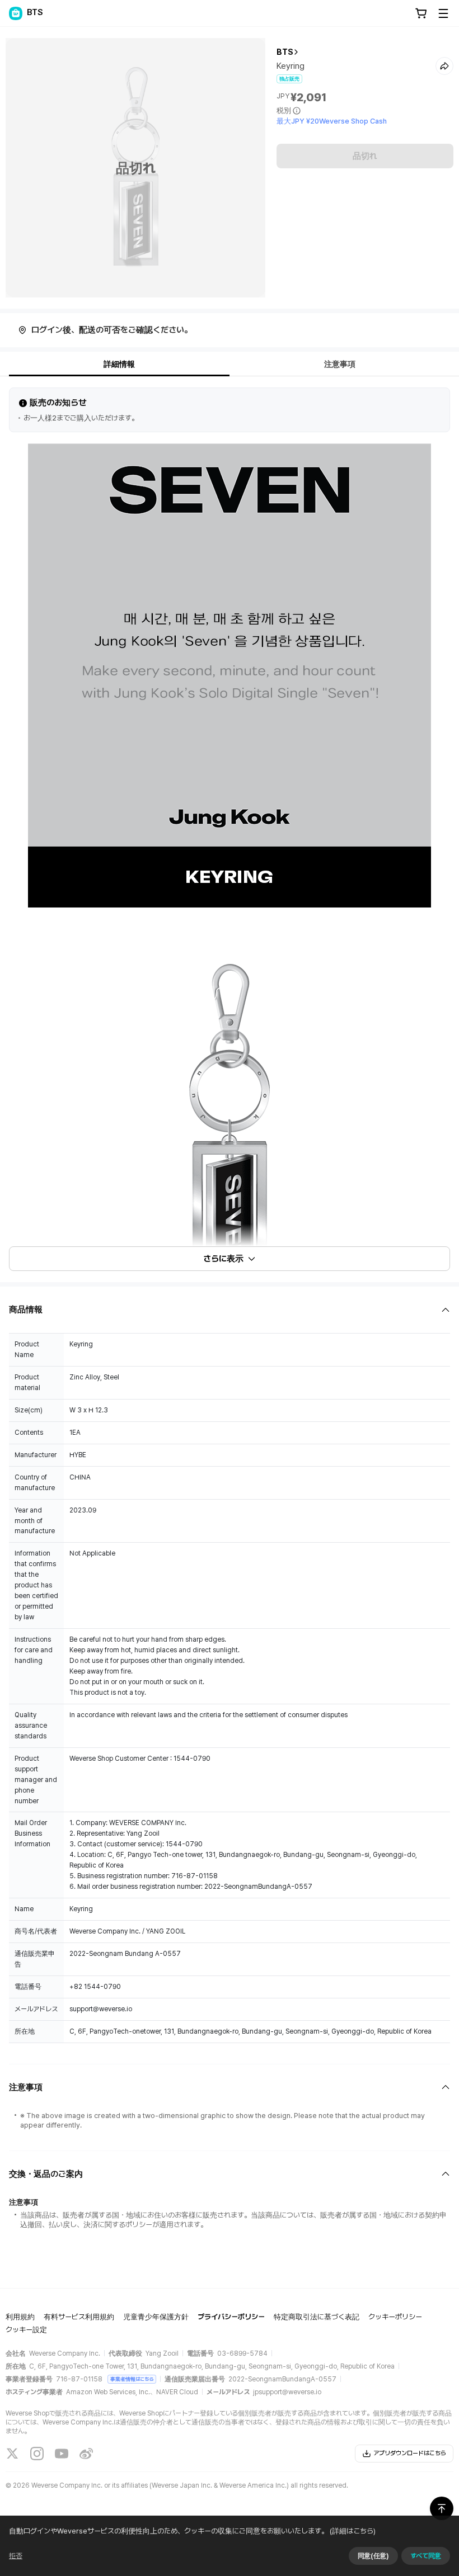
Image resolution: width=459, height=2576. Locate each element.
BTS (285, 52)
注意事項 (340, 364)
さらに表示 (223, 1259)
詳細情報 (119, 364)
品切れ (365, 156)
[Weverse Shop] (16, 13)
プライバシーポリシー (231, 2317)
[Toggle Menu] (443, 13)
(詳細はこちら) (353, 2531)
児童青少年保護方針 (156, 2317)
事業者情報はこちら (132, 2379)
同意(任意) (373, 2556)
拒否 (16, 2556)
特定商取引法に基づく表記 (317, 2317)
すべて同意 (426, 2556)
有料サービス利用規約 (79, 2317)
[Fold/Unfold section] (230, 1310)
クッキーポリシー (395, 2317)
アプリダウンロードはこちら (410, 2453)
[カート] (421, 13)
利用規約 (20, 2317)
